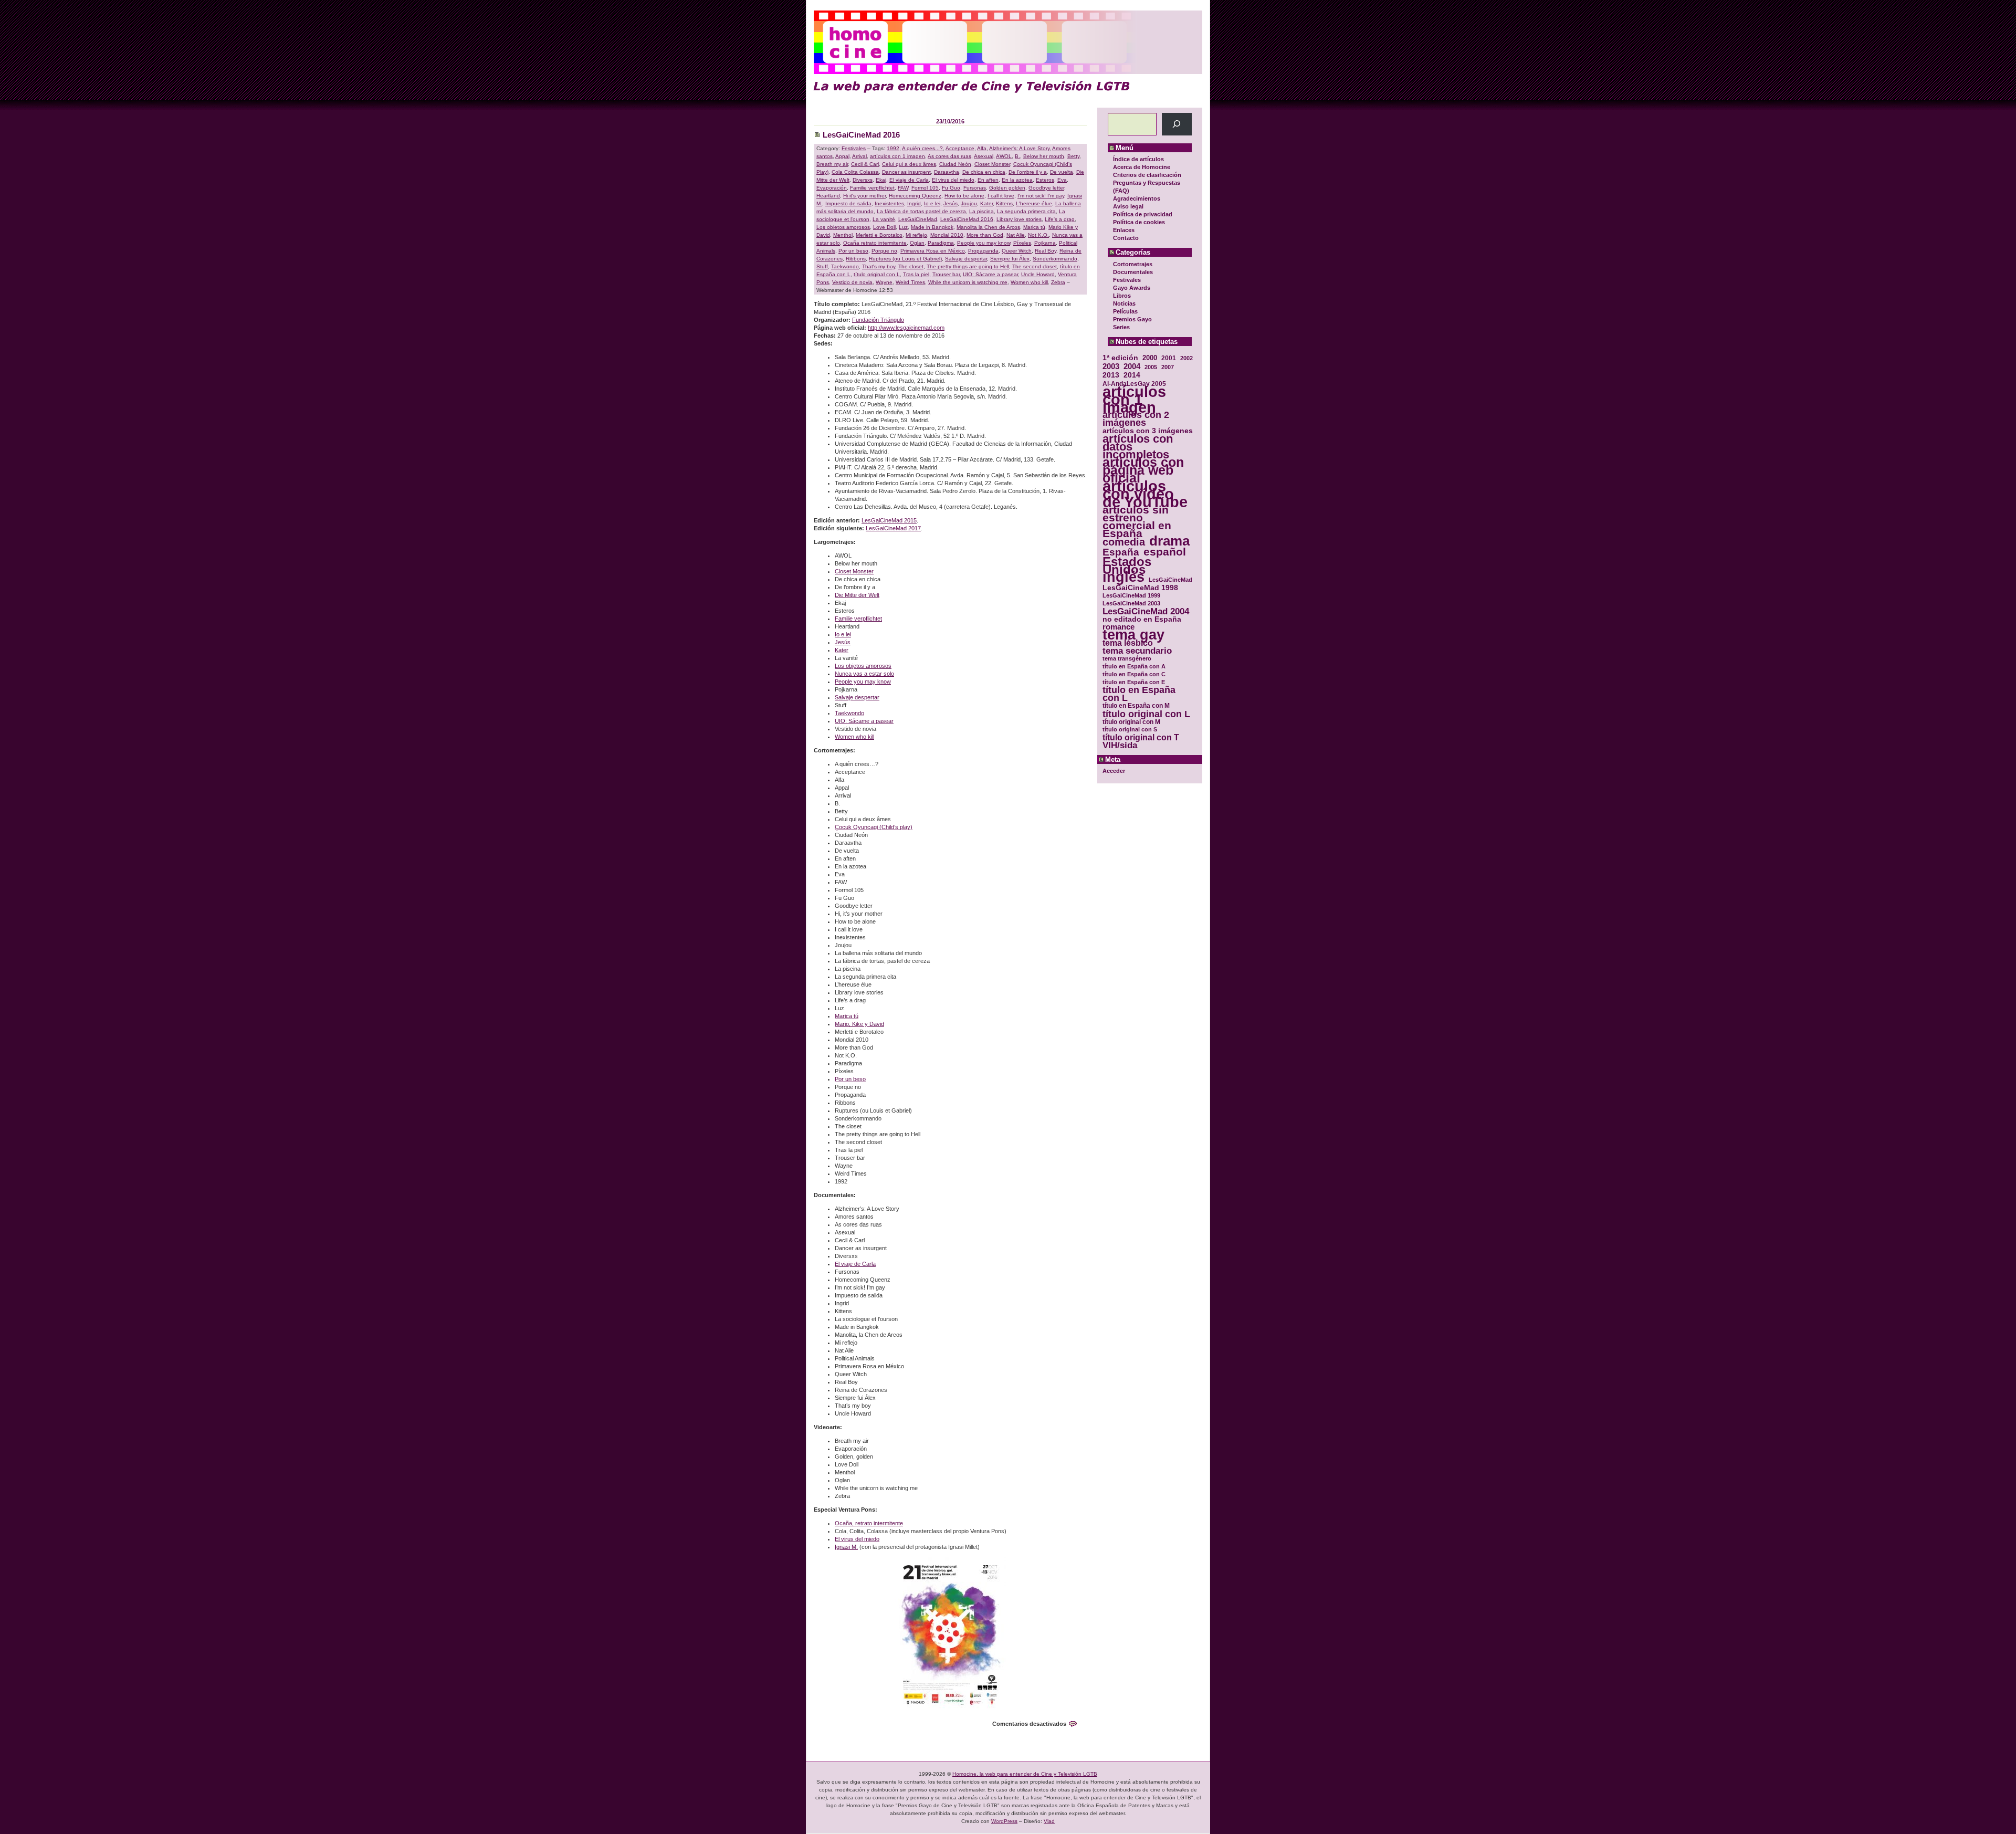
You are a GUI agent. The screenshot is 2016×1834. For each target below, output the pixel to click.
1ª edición (1120, 358)
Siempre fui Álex (1010, 259)
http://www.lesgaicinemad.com (906, 328)
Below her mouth (1044, 156)
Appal (842, 156)
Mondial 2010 (947, 235)
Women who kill (1029, 282)
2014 (1132, 375)
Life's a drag (1060, 219)
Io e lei (932, 203)
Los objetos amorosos (843, 227)
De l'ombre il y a (1028, 172)
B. (1017, 156)
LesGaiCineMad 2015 (889, 520)
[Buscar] (1177, 124)
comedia (1124, 542)
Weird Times (910, 282)
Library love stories (1019, 219)
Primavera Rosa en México (933, 251)
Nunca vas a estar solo (864, 674)
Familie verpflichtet (872, 188)
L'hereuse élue (1034, 203)
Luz (903, 227)
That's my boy (879, 266)
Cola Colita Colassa (855, 172)
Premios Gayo (1132, 319)
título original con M (1131, 722)
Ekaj (881, 180)
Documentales (1133, 272)
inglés (1123, 577)
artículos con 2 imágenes (1136, 419)
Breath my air (832, 164)
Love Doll (884, 227)
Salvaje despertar (966, 259)
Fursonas (975, 188)
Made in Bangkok (932, 227)
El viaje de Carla (909, 180)
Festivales (1127, 280)
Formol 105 (925, 188)
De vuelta (1062, 172)
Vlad (1049, 1821)
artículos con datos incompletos (1138, 447)
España (1121, 552)
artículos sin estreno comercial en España (1137, 521)
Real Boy (1046, 251)
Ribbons (856, 259)
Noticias (1124, 303)
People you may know (984, 243)
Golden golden (1007, 188)
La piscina (981, 211)
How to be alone (964, 196)
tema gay (1133, 635)
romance (1119, 627)
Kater (986, 203)
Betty (1073, 156)
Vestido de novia (852, 282)
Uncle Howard (1038, 274)
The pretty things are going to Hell (968, 266)
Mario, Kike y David (859, 1024)
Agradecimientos (1137, 198)
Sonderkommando (1055, 259)
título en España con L (1139, 694)
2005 (1151, 367)
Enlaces (1124, 230)
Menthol (843, 235)
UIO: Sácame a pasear (990, 274)
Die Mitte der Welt (857, 595)
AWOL (1004, 156)
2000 (1150, 358)
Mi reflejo (916, 235)
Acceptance (960, 148)
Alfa (982, 148)
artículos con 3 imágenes (1148, 431)
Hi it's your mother (864, 196)
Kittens (1004, 203)
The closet (911, 266)
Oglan (917, 243)
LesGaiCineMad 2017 (893, 528)
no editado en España (1142, 619)
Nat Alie (1016, 235)
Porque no (884, 251)
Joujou (969, 203)
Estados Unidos (1127, 565)
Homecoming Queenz (915, 196)
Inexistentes (889, 203)
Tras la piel (916, 274)
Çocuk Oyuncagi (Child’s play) (874, 827)
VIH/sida (1120, 745)
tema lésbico (1128, 643)
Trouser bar (946, 274)
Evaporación (832, 188)
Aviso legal (1128, 206)
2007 (1168, 367)
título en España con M (1136, 706)
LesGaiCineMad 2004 (1146, 611)
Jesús (951, 203)
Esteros (1045, 180)
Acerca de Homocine (1142, 167)
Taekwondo (845, 266)
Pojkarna (1045, 243)
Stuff (822, 266)
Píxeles (1022, 243)
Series (1121, 327)
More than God (985, 235)
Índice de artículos (1138, 159)
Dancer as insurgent (906, 172)
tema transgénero (1127, 658)
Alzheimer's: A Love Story (1019, 148)
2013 (1111, 375)
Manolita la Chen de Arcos (988, 227)
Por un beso (853, 251)
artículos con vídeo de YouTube (1145, 494)
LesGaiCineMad (1170, 580)
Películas (1125, 311)
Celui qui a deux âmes (909, 164)
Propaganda (983, 251)
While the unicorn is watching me (968, 282)
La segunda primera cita (1026, 211)
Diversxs (863, 180)
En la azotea (1017, 180)
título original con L (1146, 714)
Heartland (828, 196)
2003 (1111, 366)
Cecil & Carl (865, 164)
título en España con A (1134, 666)
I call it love (1001, 196)
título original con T (1141, 737)
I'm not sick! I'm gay (1041, 196)
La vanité (884, 219)
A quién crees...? (922, 148)
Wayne (884, 282)
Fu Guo (951, 188)
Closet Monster (992, 164)
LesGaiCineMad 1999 (1131, 595)
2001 (1169, 358)
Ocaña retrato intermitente (875, 243)
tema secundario (1137, 651)
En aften (988, 180)
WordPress (1004, 1821)
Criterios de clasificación (1147, 175)
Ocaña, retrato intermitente (869, 1523)
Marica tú (1034, 227)
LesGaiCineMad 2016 (861, 135)
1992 (893, 148)
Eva (1062, 180)
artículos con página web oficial (1143, 470)
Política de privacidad (1143, 214)
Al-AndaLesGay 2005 (1134, 384)
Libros (1122, 296)
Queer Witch (1017, 251)
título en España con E (1134, 682)
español (1165, 552)
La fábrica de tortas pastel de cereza (921, 211)
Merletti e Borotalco (879, 235)
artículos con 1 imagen (1134, 399)
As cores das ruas (949, 156)
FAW (903, 188)
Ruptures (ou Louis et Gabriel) (905, 259)
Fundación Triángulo (878, 320)
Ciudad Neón (955, 164)
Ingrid (914, 203)
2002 (1186, 358)
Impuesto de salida (848, 203)
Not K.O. (1038, 235)
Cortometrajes (1133, 264)
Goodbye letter (1046, 188)
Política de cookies (1139, 222)
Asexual (984, 156)
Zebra (1058, 282)
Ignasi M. (846, 1547)
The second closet (1035, 266)
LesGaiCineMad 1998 (1140, 588)
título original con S (1130, 729)
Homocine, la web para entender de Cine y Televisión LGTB (1025, 1774)
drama (1169, 541)
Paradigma (941, 243)
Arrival (859, 156)
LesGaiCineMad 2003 (1131, 603)
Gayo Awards (1132, 288)
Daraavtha (947, 172)
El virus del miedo (953, 180)
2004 (1132, 366)
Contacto (1126, 238)
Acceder (1114, 771)
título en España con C (1134, 674)
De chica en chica (984, 172)
